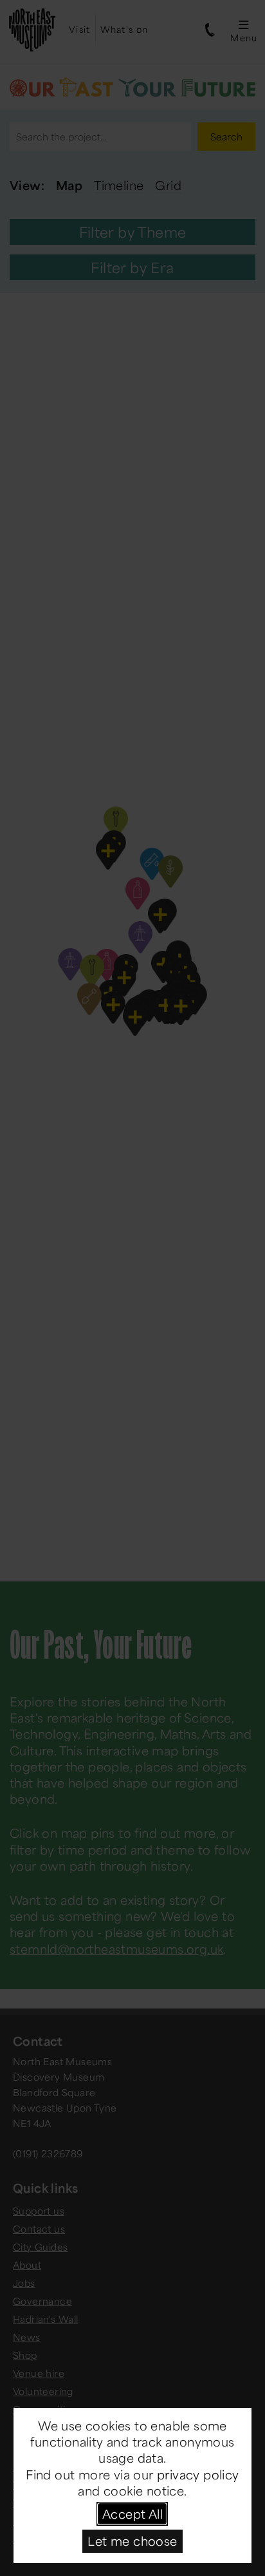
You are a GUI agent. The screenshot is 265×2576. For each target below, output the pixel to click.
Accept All (132, 2514)
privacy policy (198, 2474)
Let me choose (132, 2541)
